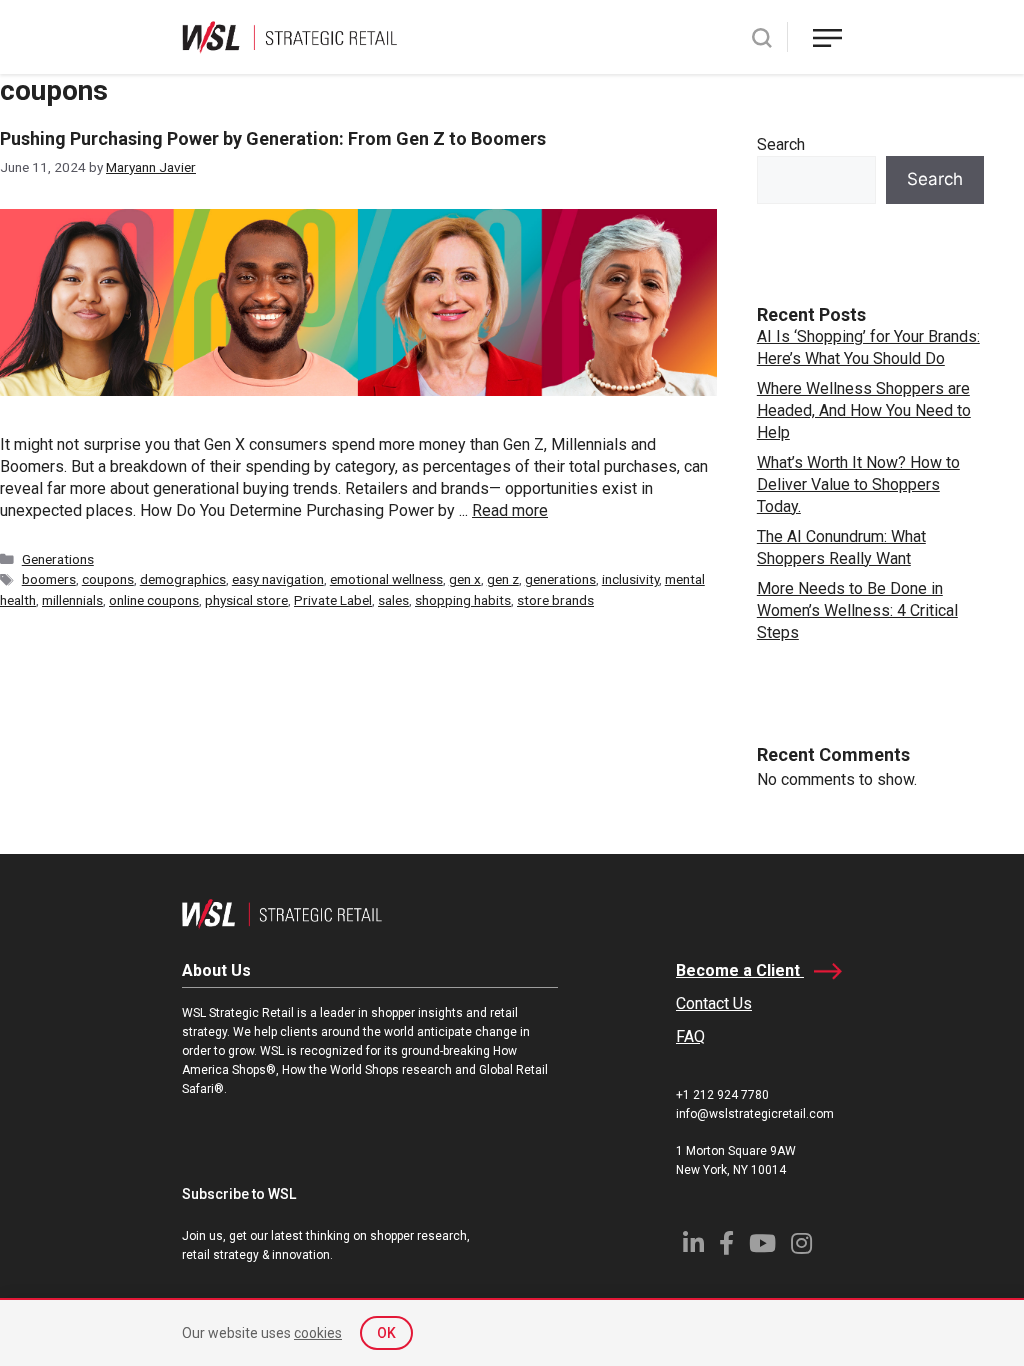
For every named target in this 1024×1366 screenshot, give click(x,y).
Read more (510, 510)
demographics (183, 579)
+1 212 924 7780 (722, 1095)
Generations (58, 559)
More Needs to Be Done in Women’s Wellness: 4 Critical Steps (857, 610)
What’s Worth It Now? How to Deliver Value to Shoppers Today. (858, 484)
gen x (465, 579)
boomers (49, 579)
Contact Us (714, 1003)
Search (781, 144)
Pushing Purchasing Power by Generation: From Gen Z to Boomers (273, 138)
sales (393, 600)
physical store (246, 600)
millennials (72, 600)
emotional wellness (386, 579)
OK (386, 1333)
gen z (503, 579)
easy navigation (278, 579)
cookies (318, 1333)
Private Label (333, 600)
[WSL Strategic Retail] (289, 35)
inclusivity (630, 579)
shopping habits (463, 600)
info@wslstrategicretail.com (755, 1114)
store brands (555, 600)
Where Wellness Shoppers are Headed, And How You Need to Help (864, 410)
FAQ (690, 1036)
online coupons (154, 600)
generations (560, 579)
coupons (108, 579)
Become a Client (740, 970)
